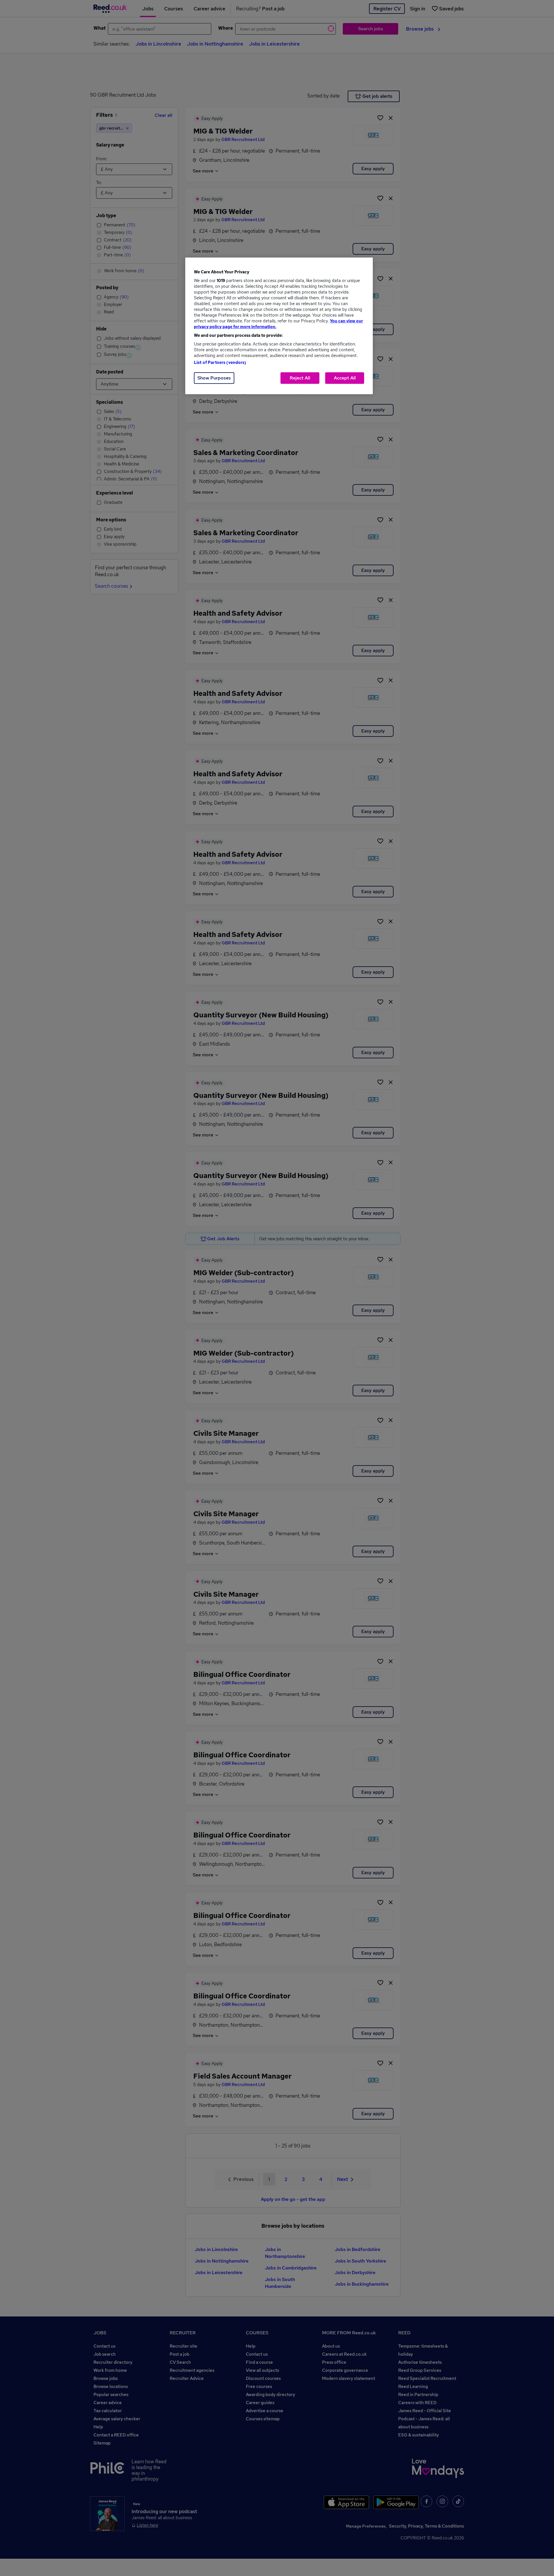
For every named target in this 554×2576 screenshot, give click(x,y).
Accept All (345, 378)
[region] (279, 326)
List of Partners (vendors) (220, 362)
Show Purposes (214, 378)
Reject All (300, 378)
